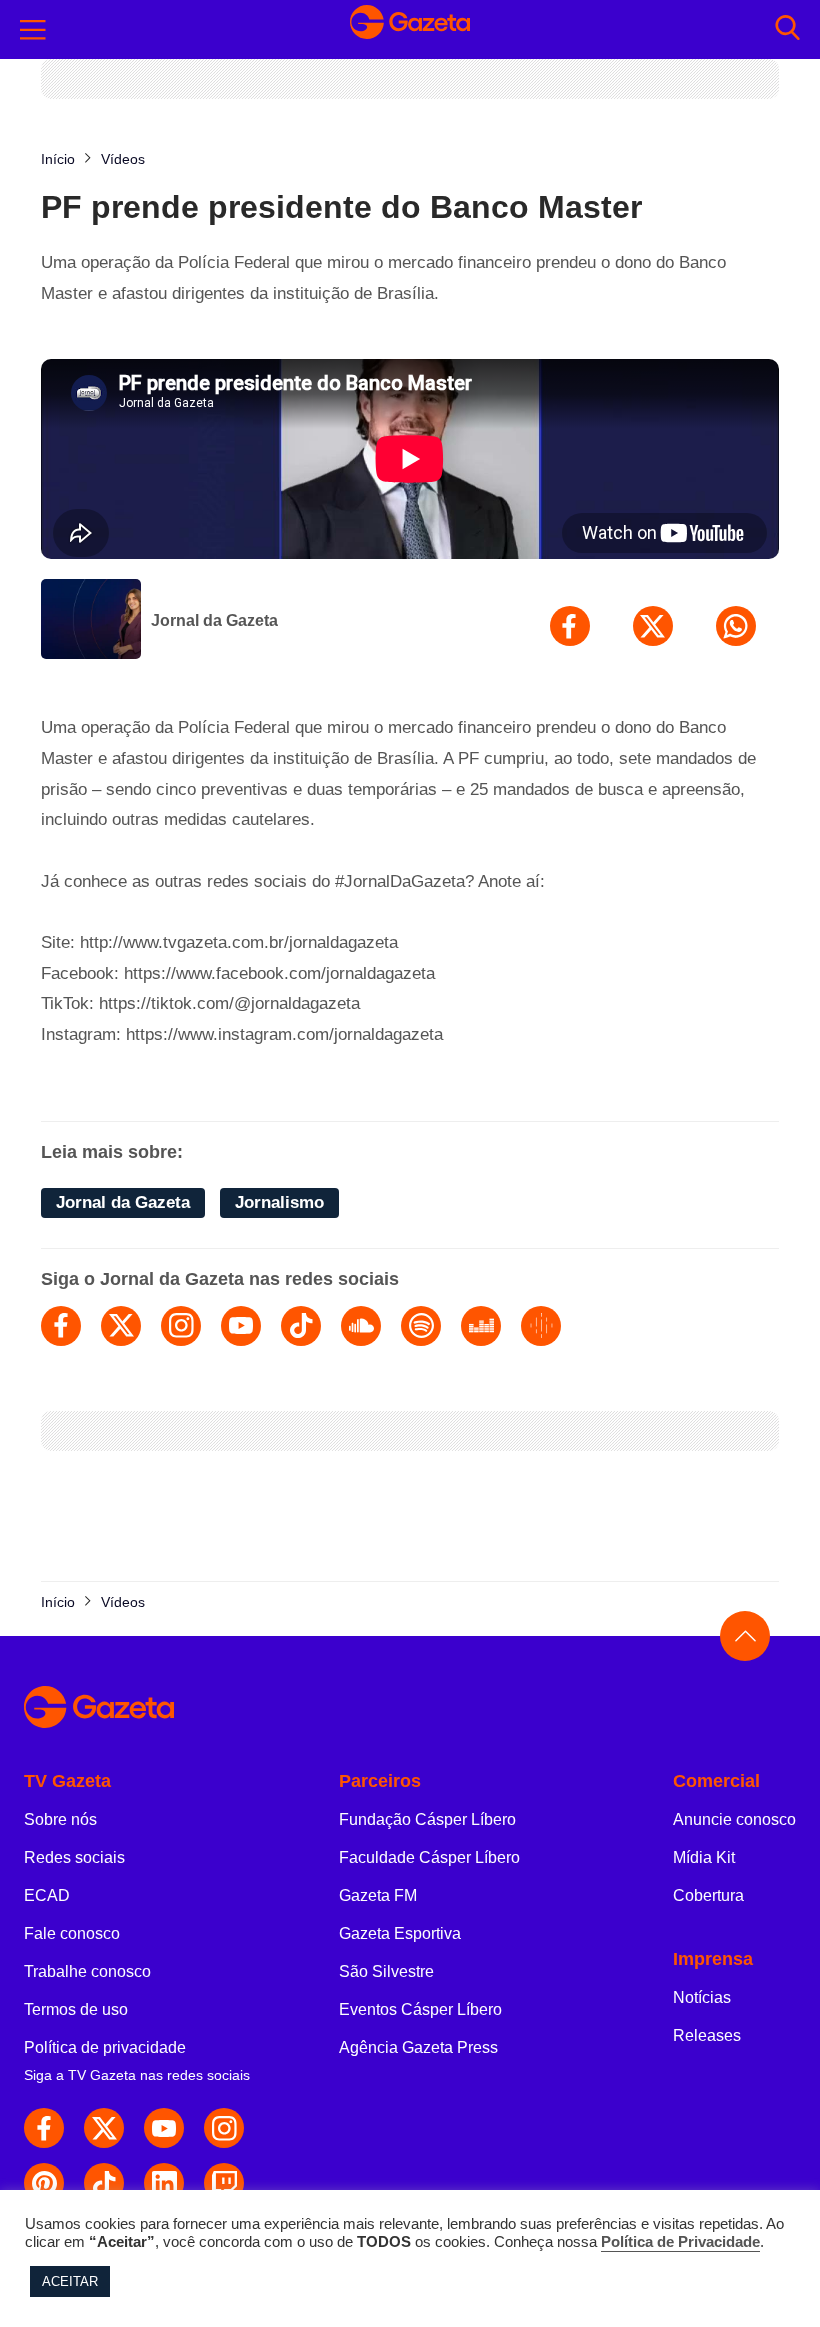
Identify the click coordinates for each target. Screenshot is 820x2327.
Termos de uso (76, 2009)
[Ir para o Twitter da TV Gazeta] (104, 2128)
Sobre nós (60, 1819)
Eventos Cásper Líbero (420, 2009)
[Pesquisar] (787, 29)
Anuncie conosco (734, 1819)
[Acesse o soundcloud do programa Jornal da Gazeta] (361, 1326)
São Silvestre (386, 1971)
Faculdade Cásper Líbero (429, 1857)
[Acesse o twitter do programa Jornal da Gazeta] (121, 1326)
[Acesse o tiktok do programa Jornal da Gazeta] (301, 1326)
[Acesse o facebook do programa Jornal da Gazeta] (61, 1326)
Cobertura (708, 1895)
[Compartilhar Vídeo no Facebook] (570, 626)
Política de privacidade (105, 2047)
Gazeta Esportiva (400, 1933)
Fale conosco (72, 1933)
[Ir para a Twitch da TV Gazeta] (224, 2183)
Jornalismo (279, 1202)
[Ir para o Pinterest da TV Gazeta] (44, 2183)
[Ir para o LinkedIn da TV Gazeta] (164, 2183)
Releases (707, 2035)
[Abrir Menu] (33, 30)
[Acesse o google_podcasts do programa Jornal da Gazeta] (541, 1326)
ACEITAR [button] (70, 2281)
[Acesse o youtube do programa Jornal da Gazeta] (241, 1326)
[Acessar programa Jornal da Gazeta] (91, 621)
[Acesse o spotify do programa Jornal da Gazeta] (421, 1326)
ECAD (47, 1895)
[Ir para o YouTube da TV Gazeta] (164, 2128)
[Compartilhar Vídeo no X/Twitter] (653, 626)
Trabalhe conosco (87, 1971)
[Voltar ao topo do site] (745, 1636)
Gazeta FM (378, 1895)
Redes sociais (74, 1857)
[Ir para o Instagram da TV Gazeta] (224, 2128)
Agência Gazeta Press (418, 2047)
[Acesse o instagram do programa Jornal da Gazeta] (181, 1326)
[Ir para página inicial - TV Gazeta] (410, 29)
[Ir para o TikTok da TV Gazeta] (104, 2183)
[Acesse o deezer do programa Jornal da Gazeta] (481, 1326)
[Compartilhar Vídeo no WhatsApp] (736, 626)
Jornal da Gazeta (214, 620)
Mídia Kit (704, 1857)
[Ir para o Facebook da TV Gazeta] (44, 2128)
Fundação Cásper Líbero (427, 1819)
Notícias (702, 1997)
